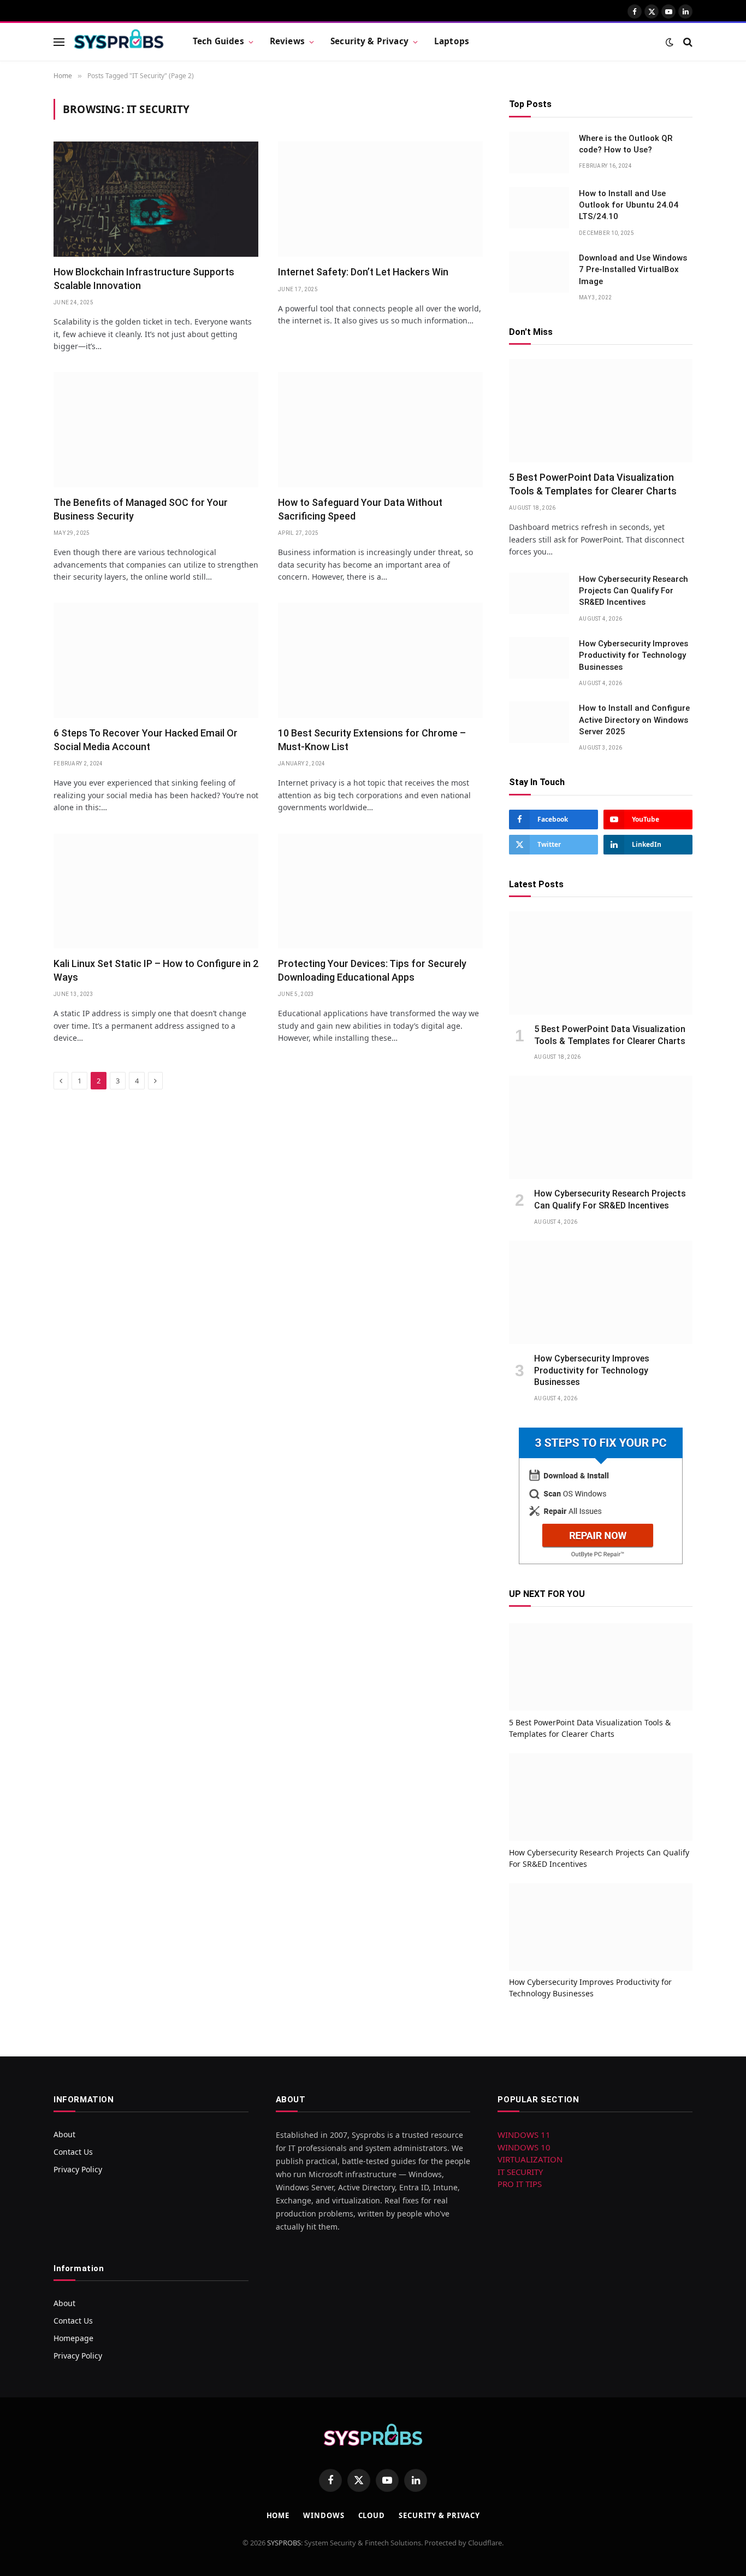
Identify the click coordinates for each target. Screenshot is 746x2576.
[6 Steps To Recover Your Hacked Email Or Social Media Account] (156, 660)
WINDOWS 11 (524, 2135)
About (64, 2134)
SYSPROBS (284, 2543)
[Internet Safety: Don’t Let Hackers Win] (380, 199)
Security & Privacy (369, 41)
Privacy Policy (78, 2169)
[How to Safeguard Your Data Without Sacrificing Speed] (380, 430)
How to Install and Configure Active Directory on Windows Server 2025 (634, 720)
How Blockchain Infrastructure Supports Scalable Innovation (144, 278)
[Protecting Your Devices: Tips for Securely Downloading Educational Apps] (380, 891)
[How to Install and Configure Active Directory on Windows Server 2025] (539, 722)
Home (278, 2515)
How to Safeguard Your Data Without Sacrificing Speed (360, 509)
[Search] (687, 42)
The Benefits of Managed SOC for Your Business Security (141, 509)
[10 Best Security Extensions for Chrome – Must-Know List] (380, 660)
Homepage (73, 2338)
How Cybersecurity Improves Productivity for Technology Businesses (633, 655)
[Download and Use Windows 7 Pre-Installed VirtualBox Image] (539, 272)
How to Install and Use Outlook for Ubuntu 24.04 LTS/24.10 (629, 205)
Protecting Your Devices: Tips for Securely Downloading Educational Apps (372, 970)
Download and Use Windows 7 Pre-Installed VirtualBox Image (633, 270)
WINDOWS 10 (524, 2147)
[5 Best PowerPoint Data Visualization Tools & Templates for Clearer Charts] (601, 411)
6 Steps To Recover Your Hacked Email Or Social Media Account (146, 739)
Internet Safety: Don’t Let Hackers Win (363, 272)
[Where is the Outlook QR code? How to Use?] (539, 152)
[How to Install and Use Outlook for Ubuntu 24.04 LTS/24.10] (539, 208)
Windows (324, 2515)
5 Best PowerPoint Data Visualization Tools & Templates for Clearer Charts (593, 484)
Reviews (287, 41)
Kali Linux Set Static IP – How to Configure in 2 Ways (156, 970)
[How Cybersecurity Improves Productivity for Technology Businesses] (539, 658)
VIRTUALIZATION (530, 2159)
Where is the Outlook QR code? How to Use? (626, 144)
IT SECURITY (520, 2172)
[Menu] (59, 42)
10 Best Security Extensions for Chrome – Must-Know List (372, 739)
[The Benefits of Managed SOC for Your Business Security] (156, 430)
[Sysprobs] (119, 42)
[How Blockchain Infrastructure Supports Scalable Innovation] (156, 199)
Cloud (372, 2515)
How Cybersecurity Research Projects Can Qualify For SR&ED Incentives (633, 591)
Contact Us (73, 2152)
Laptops (452, 41)
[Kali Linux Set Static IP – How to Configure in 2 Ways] (156, 891)
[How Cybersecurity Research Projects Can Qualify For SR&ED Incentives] (539, 593)
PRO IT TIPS (520, 2184)
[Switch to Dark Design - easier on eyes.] (670, 42)
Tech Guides (218, 41)
